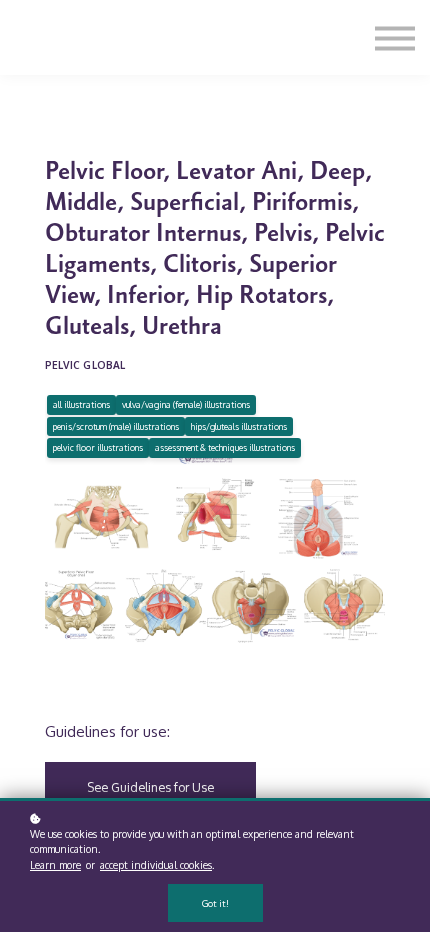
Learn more (55, 865)
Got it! (215, 903)
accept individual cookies (156, 865)
